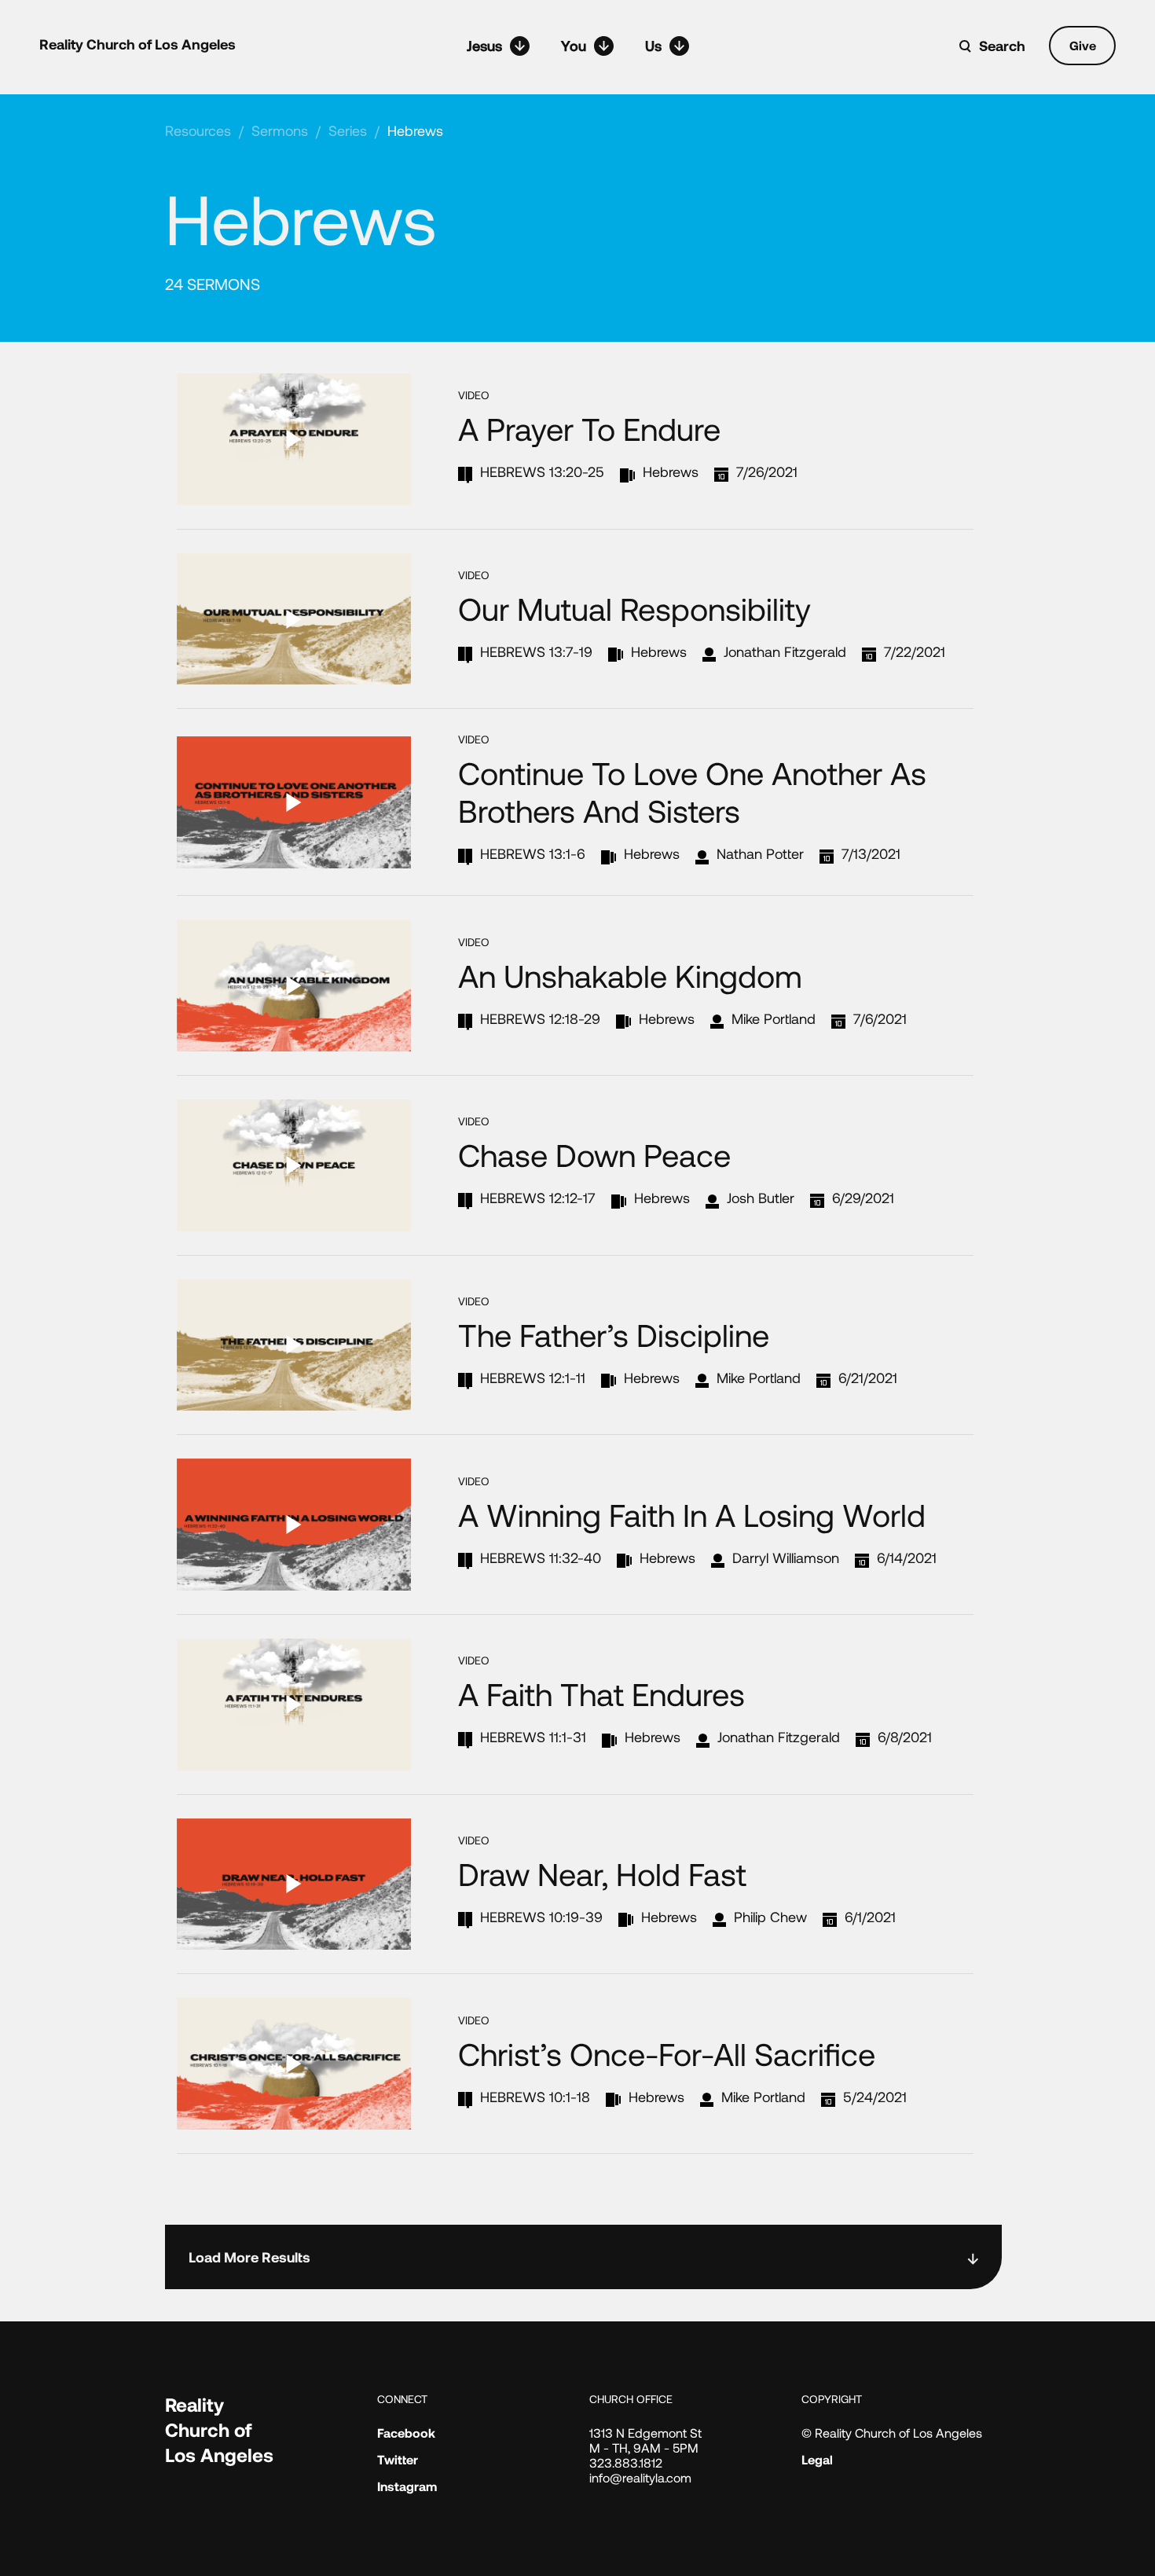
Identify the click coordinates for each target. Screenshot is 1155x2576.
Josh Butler (761, 1198)
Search (1002, 46)
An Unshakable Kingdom (630, 975)
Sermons (280, 130)
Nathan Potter (760, 853)
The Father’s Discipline (614, 1334)
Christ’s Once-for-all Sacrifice (667, 2053)
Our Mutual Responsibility (634, 608)
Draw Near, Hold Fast (602, 1873)
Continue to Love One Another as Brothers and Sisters (692, 791)
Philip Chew (770, 1917)
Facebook (406, 2433)
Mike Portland (774, 1018)
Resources (198, 130)
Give (1083, 45)
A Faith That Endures (601, 1693)
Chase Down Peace (594, 1154)
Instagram (407, 2486)
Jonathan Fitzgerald (785, 651)
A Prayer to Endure (589, 428)
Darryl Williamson (786, 1558)
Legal (817, 2459)
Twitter (398, 2459)
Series (348, 130)
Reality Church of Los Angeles (137, 44)
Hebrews (415, 130)
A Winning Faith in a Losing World (692, 1514)
